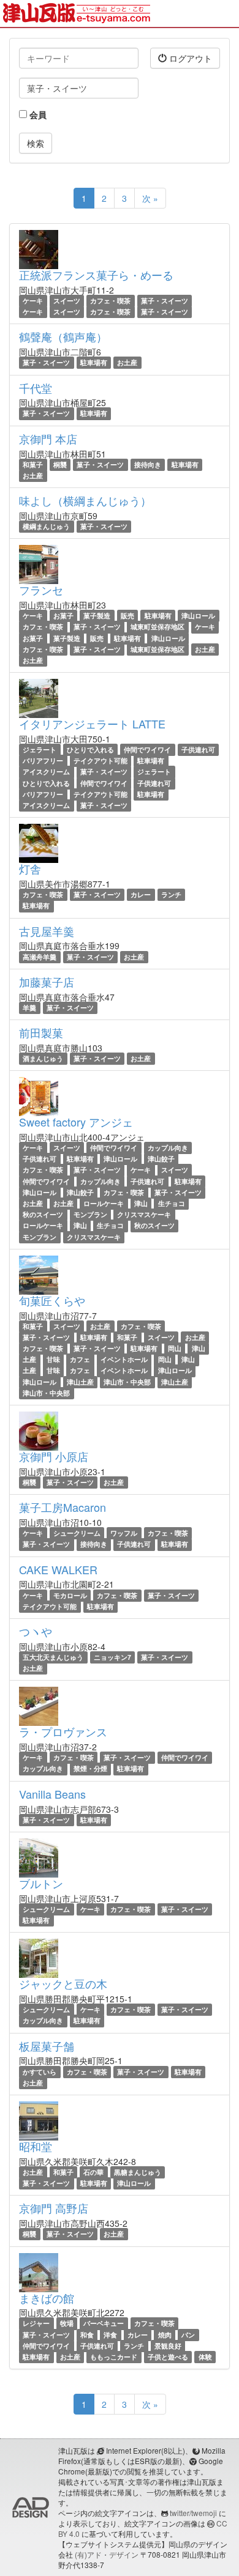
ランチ (171, 894)
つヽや (36, 1631)
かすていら (40, 2072)
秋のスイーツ (43, 1214)
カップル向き (168, 1148)
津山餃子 (161, 1159)
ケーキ (33, 301)
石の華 (93, 2172)
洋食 (110, 2335)
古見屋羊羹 (47, 931)
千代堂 (36, 388)
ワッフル (124, 1533)
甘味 (53, 1359)
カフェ (80, 1359)
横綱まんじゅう (46, 526)
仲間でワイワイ (147, 749)
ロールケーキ (104, 1203)
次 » (150, 198)
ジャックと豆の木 (63, 1983)
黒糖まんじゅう (138, 2172)
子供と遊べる (168, 2357)
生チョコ (172, 1203)
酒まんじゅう (43, 1058)
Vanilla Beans (52, 1794)
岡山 (175, 1348)
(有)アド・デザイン (107, 2554)
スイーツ (67, 301)
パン (188, 2335)
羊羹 (29, 1008)
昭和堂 (36, 2146)
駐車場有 (94, 362)
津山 (141, 1203)
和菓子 (33, 464)
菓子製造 (97, 616)
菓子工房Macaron (63, 1507)
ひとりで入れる (90, 749)
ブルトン (41, 1883)
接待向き (148, 464)
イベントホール (124, 1359)
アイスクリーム (46, 772)
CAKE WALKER (58, 1569)
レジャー (36, 2323)
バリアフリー (43, 761)
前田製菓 (41, 1032)
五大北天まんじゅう (53, 1657)
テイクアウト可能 (101, 761)
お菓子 (63, 616)
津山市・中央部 (127, 1382)
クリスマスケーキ (144, 1214)
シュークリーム (77, 1533)
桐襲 (60, 464)
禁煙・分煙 (90, 1769)
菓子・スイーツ (165, 301)
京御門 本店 (48, 439)
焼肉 (165, 2335)
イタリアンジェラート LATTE (92, 724)
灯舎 (30, 868)
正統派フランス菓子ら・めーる (96, 275)
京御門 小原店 (54, 1456)
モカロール (70, 1595)
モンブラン (90, 1214)
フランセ (41, 590)
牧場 (67, 2323)
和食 (87, 2335)
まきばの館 (47, 2298)
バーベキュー (104, 2323)
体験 (205, 2357)
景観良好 (168, 2346)
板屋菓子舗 (47, 2046)
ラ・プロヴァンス (63, 1731)
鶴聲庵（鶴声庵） (63, 336)
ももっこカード (114, 2357)
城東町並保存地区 (157, 627)
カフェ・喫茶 (110, 301)
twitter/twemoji (193, 2513)
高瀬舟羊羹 (40, 957)
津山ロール (198, 616)
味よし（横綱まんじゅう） (85, 500)
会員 (37, 114)
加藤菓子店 (47, 982)
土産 (29, 1359)
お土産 (127, 362)
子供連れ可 (198, 749)
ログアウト (189, 58)
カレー (141, 894)
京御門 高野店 (54, 2208)
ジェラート (40, 749)
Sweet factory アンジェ (76, 1122)
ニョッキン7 (112, 1657)
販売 (127, 616)
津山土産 (80, 1382)
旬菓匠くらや (52, 1300)
